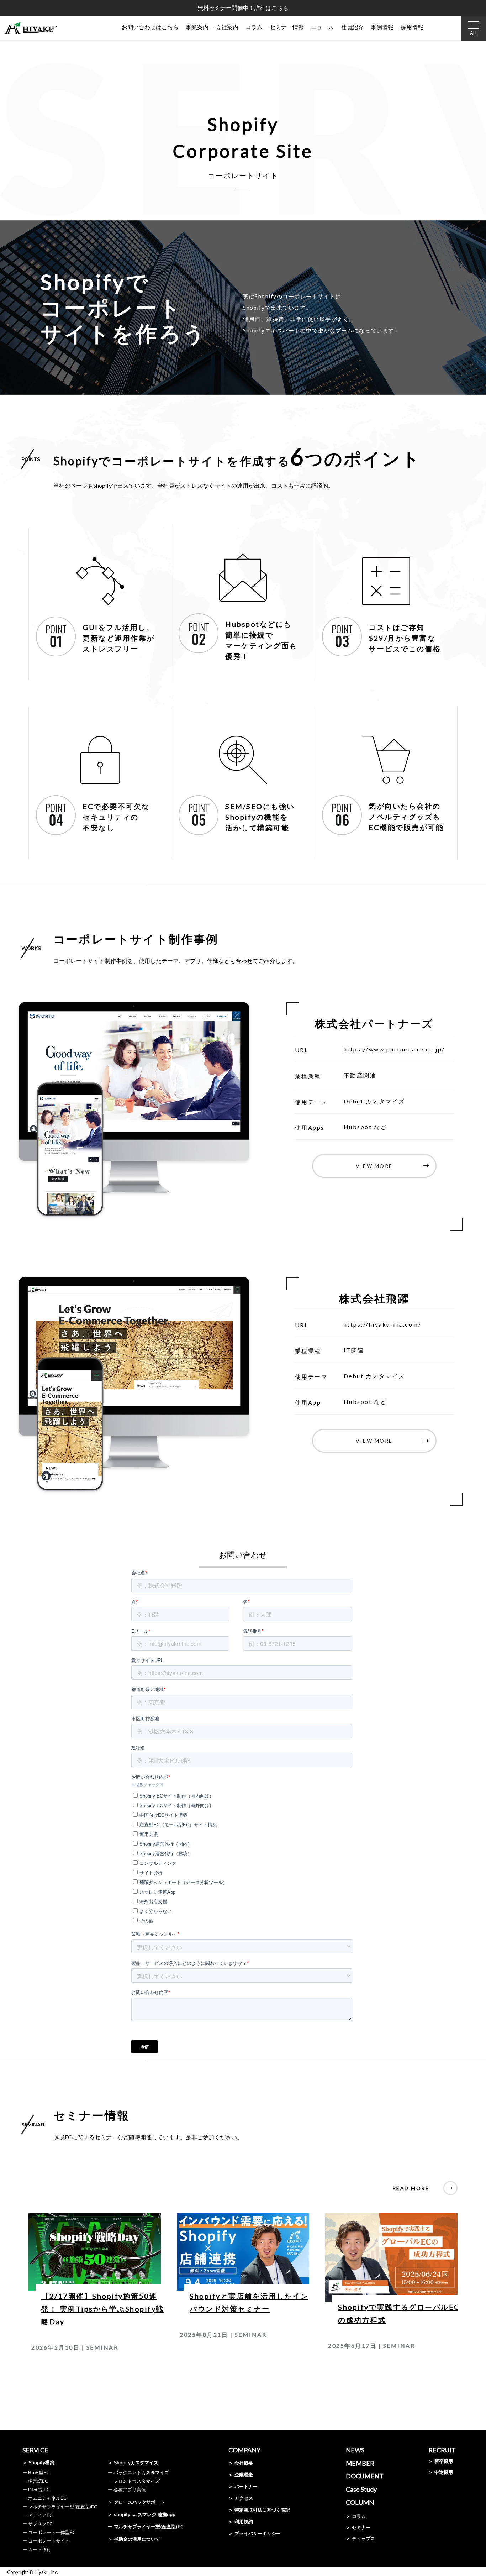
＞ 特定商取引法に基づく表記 (259, 2510)
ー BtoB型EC (36, 2472)
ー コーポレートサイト (46, 2541)
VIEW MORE (374, 1166)
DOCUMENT (365, 2476)
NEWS (355, 2450)
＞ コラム (356, 2516)
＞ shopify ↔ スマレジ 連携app (142, 2514)
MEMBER (360, 2463)
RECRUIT (442, 2450)
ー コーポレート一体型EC (49, 2532)
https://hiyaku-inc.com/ (383, 1324)
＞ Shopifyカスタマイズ (133, 2462)
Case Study (361, 2489)
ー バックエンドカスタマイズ (138, 2472)
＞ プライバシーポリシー (255, 2533)
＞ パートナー (243, 2486)
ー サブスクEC (38, 2524)
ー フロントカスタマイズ (134, 2481)
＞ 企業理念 (241, 2475)
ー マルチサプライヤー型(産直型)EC (60, 2507)
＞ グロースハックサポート (136, 2502)
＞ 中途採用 (441, 2472)
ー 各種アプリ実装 (127, 2490)
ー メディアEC (38, 2515)
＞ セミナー (358, 2527)
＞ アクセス (241, 2498)
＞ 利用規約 (241, 2522)
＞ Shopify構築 (38, 2462)
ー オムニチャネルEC (44, 2498)
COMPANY (244, 2450)
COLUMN (360, 2502)
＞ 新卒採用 (441, 2461)
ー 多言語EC (35, 2481)
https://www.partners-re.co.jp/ (394, 1049)
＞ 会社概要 (241, 2463)
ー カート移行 (37, 2549)
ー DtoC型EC (36, 2490)
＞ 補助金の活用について (134, 2539)
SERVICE (35, 2450)
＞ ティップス (360, 2538)
